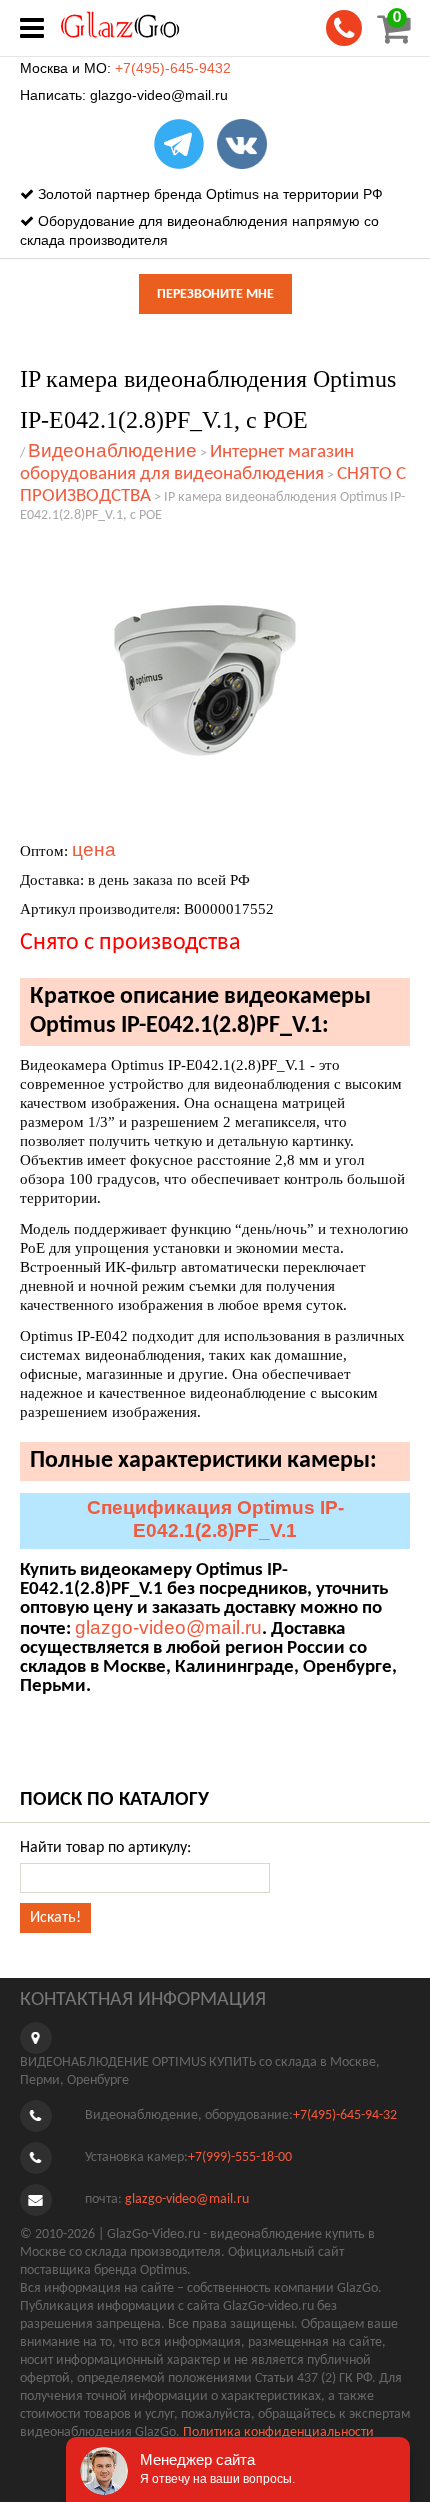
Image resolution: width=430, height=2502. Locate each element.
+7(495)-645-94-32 (345, 2115)
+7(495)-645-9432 (173, 68)
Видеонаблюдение (112, 450)
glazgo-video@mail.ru (159, 95)
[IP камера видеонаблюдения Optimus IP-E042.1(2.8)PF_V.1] (205, 680)
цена (94, 849)
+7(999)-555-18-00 (240, 2157)
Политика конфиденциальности (278, 2432)
